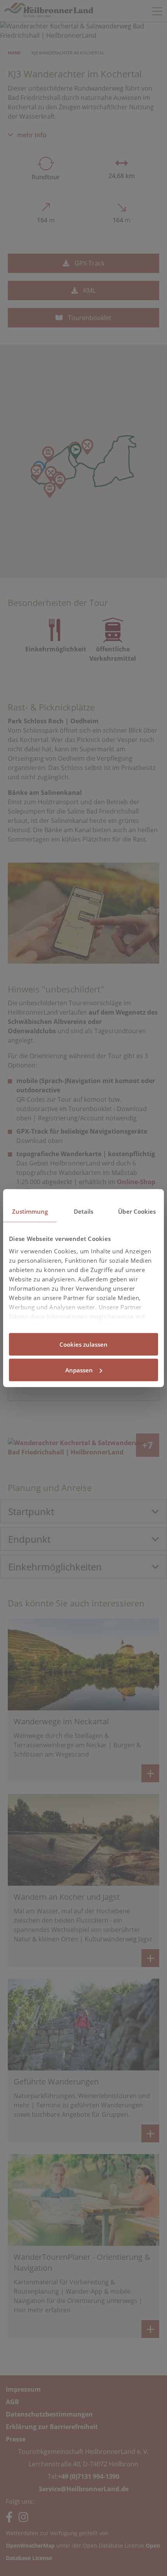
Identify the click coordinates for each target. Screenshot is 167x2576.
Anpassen (79, 1370)
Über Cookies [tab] (137, 1211)
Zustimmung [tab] (30, 1211)
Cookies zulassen (83, 1344)
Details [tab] (84, 1211)
